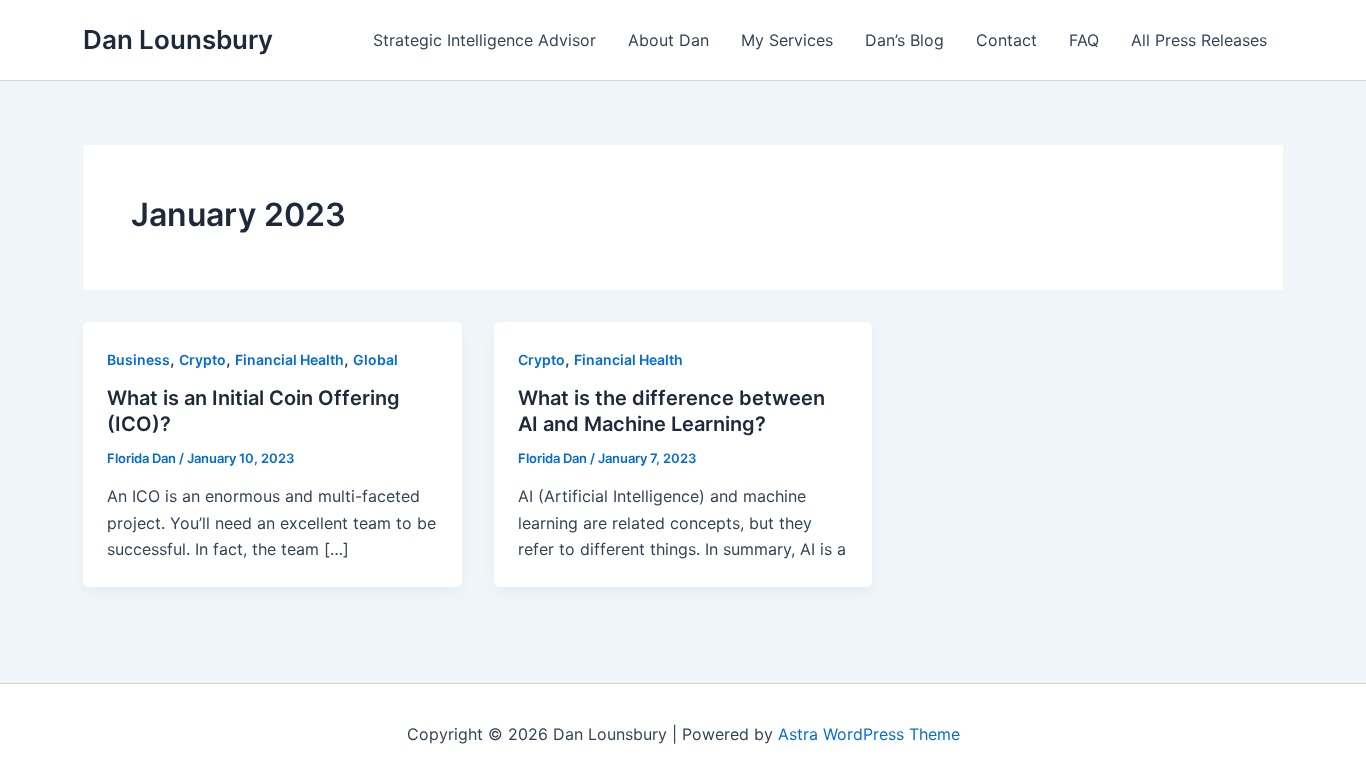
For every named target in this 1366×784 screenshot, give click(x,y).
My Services (787, 40)
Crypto (202, 359)
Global (375, 359)
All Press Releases (1199, 40)
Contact (1006, 40)
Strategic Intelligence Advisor (484, 40)
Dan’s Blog (904, 40)
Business (138, 359)
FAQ (1084, 40)
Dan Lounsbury (178, 39)
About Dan (668, 40)
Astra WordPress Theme (869, 734)
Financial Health (289, 359)
